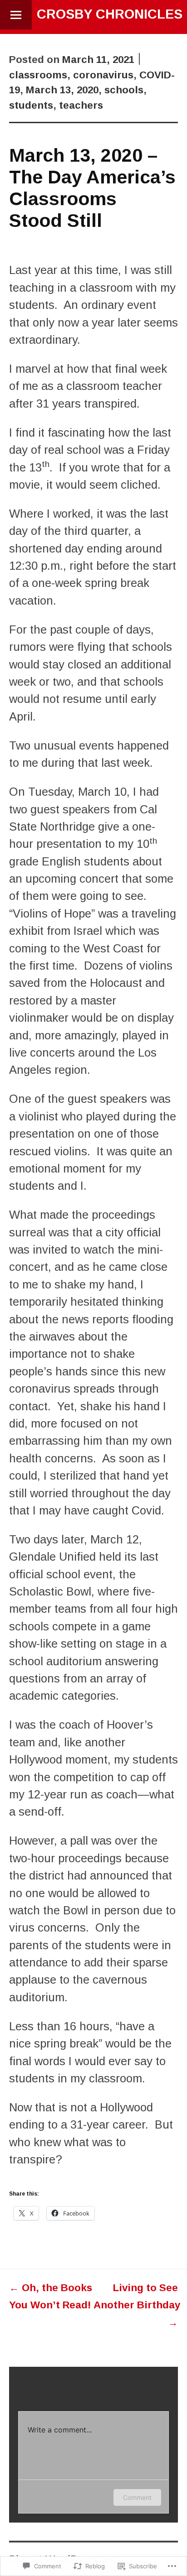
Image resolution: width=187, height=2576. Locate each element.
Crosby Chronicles (110, 14)
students (31, 105)
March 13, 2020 (62, 90)
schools (124, 90)
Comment (137, 2497)
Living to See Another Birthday (137, 2305)
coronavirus (103, 75)
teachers (81, 105)
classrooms (38, 75)
